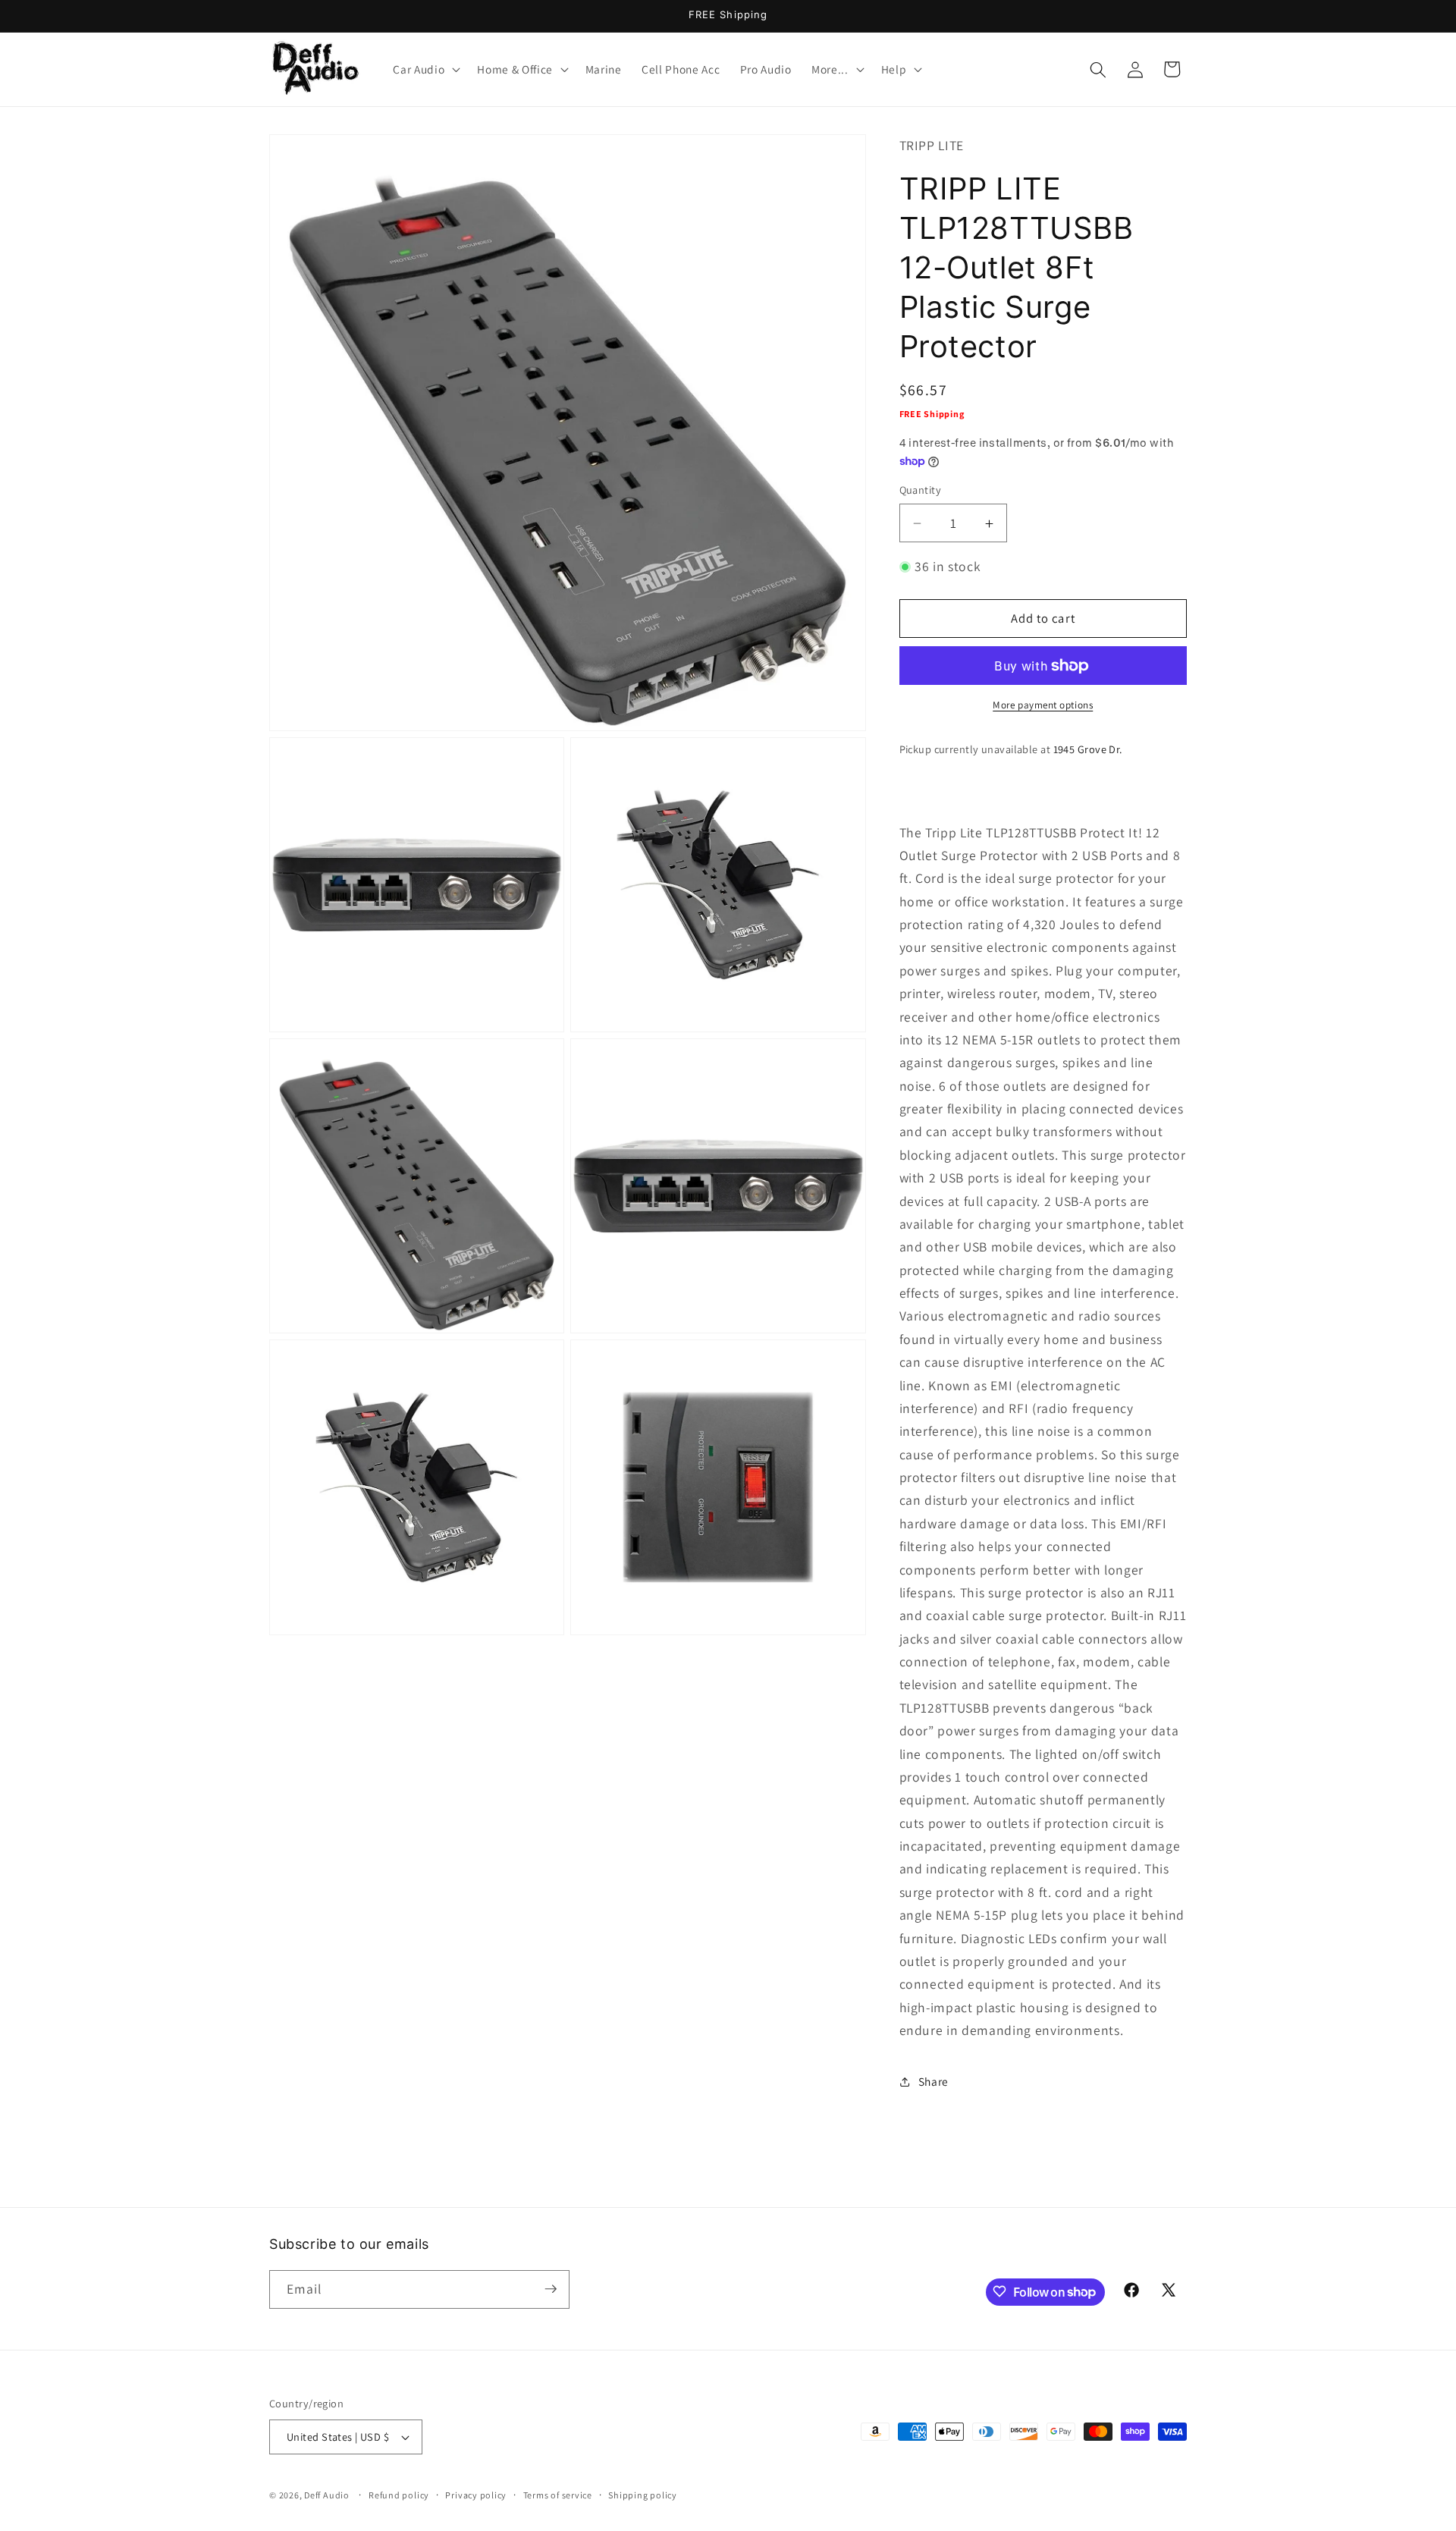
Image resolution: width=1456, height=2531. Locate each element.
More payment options (1043, 706)
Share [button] (934, 2082)
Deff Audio (327, 2496)
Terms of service (558, 2495)
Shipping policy (643, 2495)
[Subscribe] (551, 2289)
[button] (425, 70)
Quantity (921, 490)
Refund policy (399, 2495)
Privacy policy (476, 2495)
